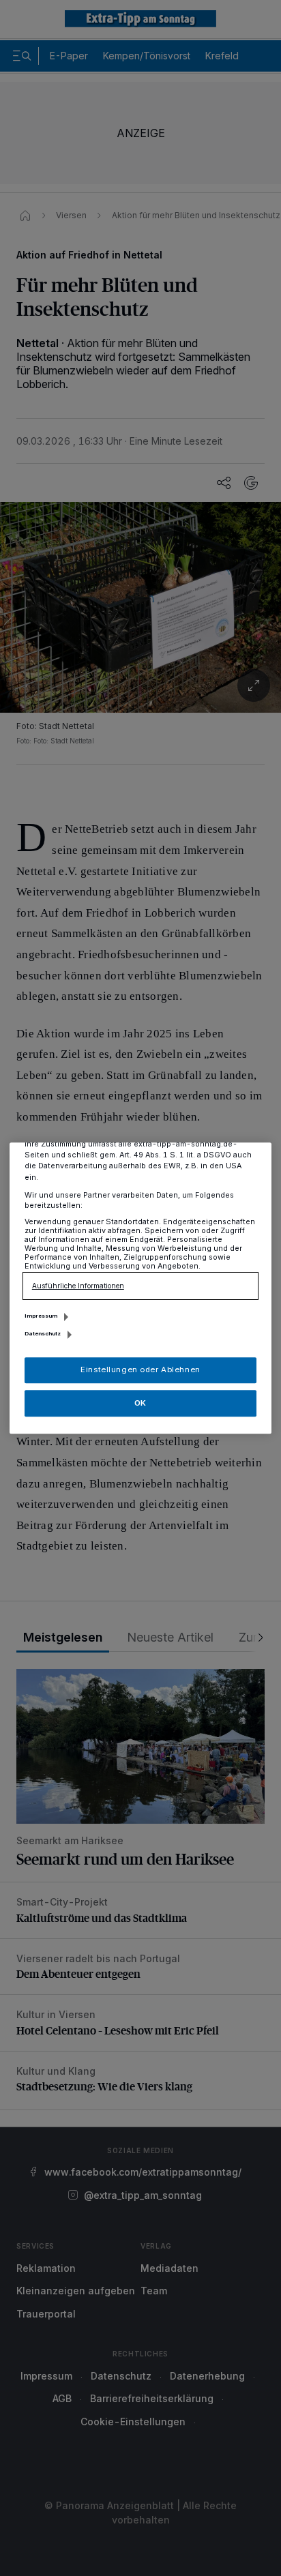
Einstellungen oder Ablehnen (140, 1370)
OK (140, 1403)
